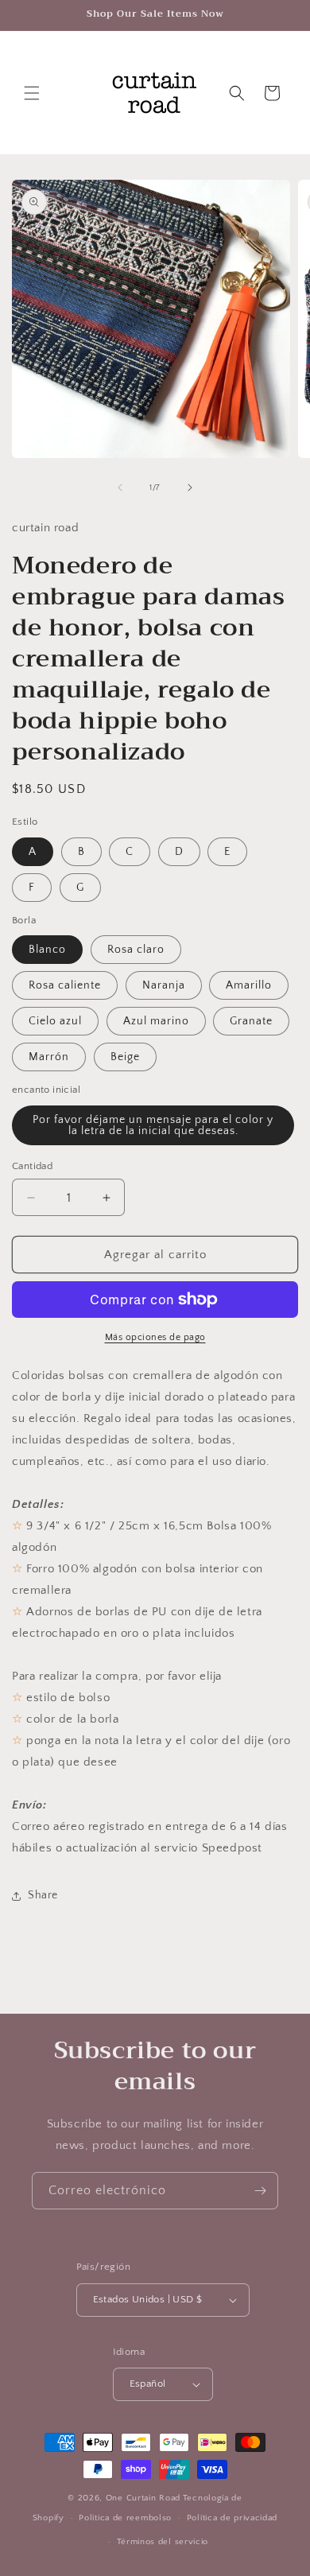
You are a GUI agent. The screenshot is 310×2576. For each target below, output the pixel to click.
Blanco (47, 950)
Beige (125, 1057)
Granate (251, 1021)
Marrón (49, 1057)
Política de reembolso (125, 2518)
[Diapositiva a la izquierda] (120, 488)
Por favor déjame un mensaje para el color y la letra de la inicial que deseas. (153, 1125)
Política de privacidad (232, 2518)
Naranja (164, 985)
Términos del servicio (163, 2542)
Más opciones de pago (155, 1337)
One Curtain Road (143, 2498)
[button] (32, 93)
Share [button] (43, 1895)
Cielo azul (55, 1021)
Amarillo (249, 985)
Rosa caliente (65, 985)
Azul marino (156, 1021)
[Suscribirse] (260, 2191)
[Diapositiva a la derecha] (190, 488)
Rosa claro (136, 950)
